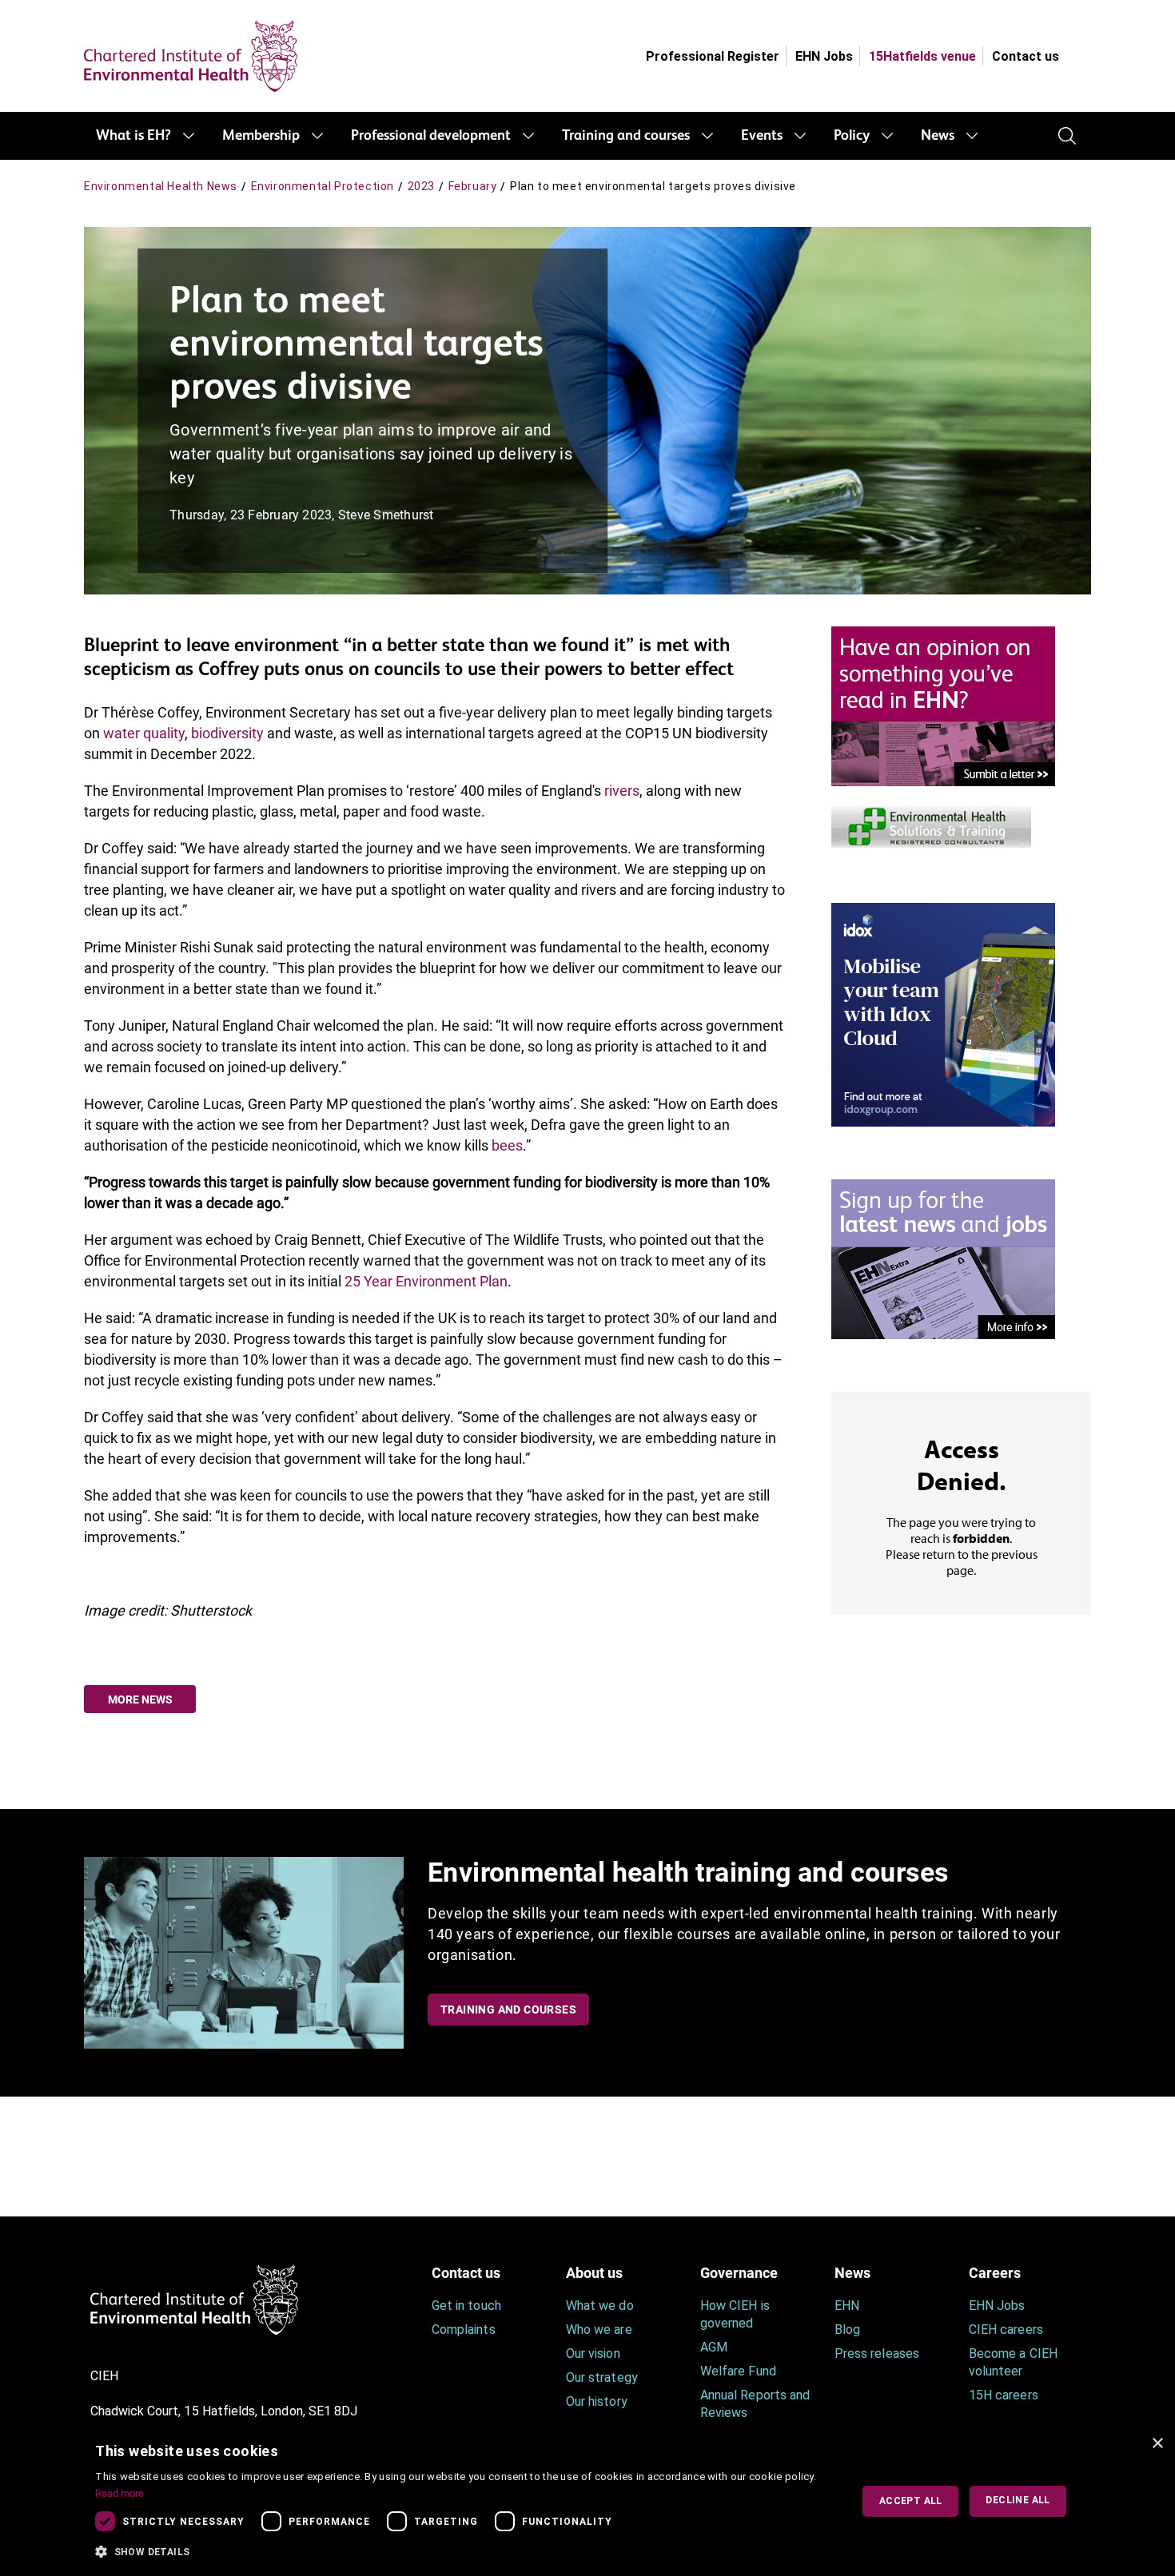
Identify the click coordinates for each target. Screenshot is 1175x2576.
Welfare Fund (738, 2371)
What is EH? (133, 136)
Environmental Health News (161, 186)
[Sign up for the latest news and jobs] (943, 1258)
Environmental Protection (323, 186)
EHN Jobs (824, 56)
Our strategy (602, 2377)
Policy (852, 136)
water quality (144, 733)
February (473, 186)
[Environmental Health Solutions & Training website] (931, 825)
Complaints (464, 2330)
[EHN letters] (943, 705)
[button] (461, 2552)
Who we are (599, 2330)
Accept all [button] (911, 2501)
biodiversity (227, 733)
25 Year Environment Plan (426, 1281)
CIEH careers (1006, 2330)
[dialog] (587, 2501)
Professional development (431, 136)
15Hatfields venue (922, 56)
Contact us (1026, 56)
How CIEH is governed (735, 2314)
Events (762, 136)
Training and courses (626, 136)
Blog (847, 2330)
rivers (622, 791)
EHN (847, 2306)
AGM (714, 2347)
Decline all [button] (1018, 2500)
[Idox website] (943, 1014)
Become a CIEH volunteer (1013, 2362)
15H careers (1004, 2395)
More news (140, 1699)
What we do (600, 2306)
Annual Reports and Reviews (755, 2404)
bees (507, 1145)
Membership (261, 136)
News (938, 136)
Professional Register (713, 56)
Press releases (877, 2353)
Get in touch (466, 2306)
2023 (421, 186)
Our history (597, 2401)
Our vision (593, 2353)
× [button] (1157, 2444)
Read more (119, 2493)
